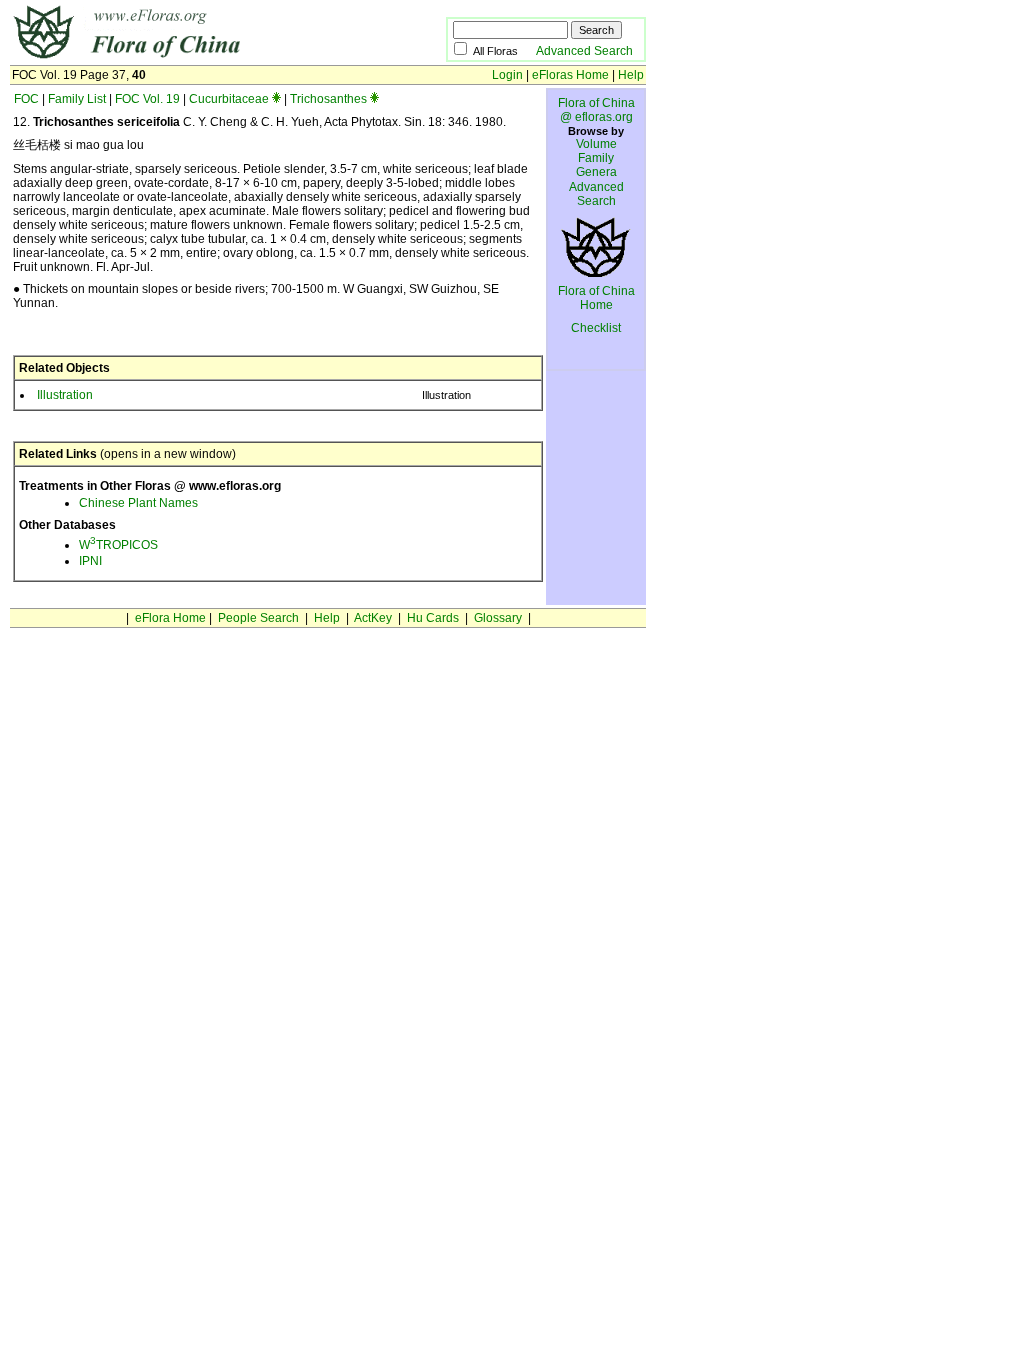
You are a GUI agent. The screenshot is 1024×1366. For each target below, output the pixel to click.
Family (596, 158)
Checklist (596, 328)
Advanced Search (584, 51)
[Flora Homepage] (197, 58)
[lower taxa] (276, 99)
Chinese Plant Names (138, 503)
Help (631, 75)
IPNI (90, 561)
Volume (596, 144)
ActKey (373, 618)
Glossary (498, 618)
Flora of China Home (596, 298)
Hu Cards (433, 618)
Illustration (65, 395)
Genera (596, 172)
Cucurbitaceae (229, 99)
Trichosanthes (328, 99)
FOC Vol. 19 (147, 99)
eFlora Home (170, 618)
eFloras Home (570, 75)
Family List (77, 99)
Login (507, 75)
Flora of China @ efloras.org (596, 110)
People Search (258, 618)
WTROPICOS (118, 545)
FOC (26, 99)
